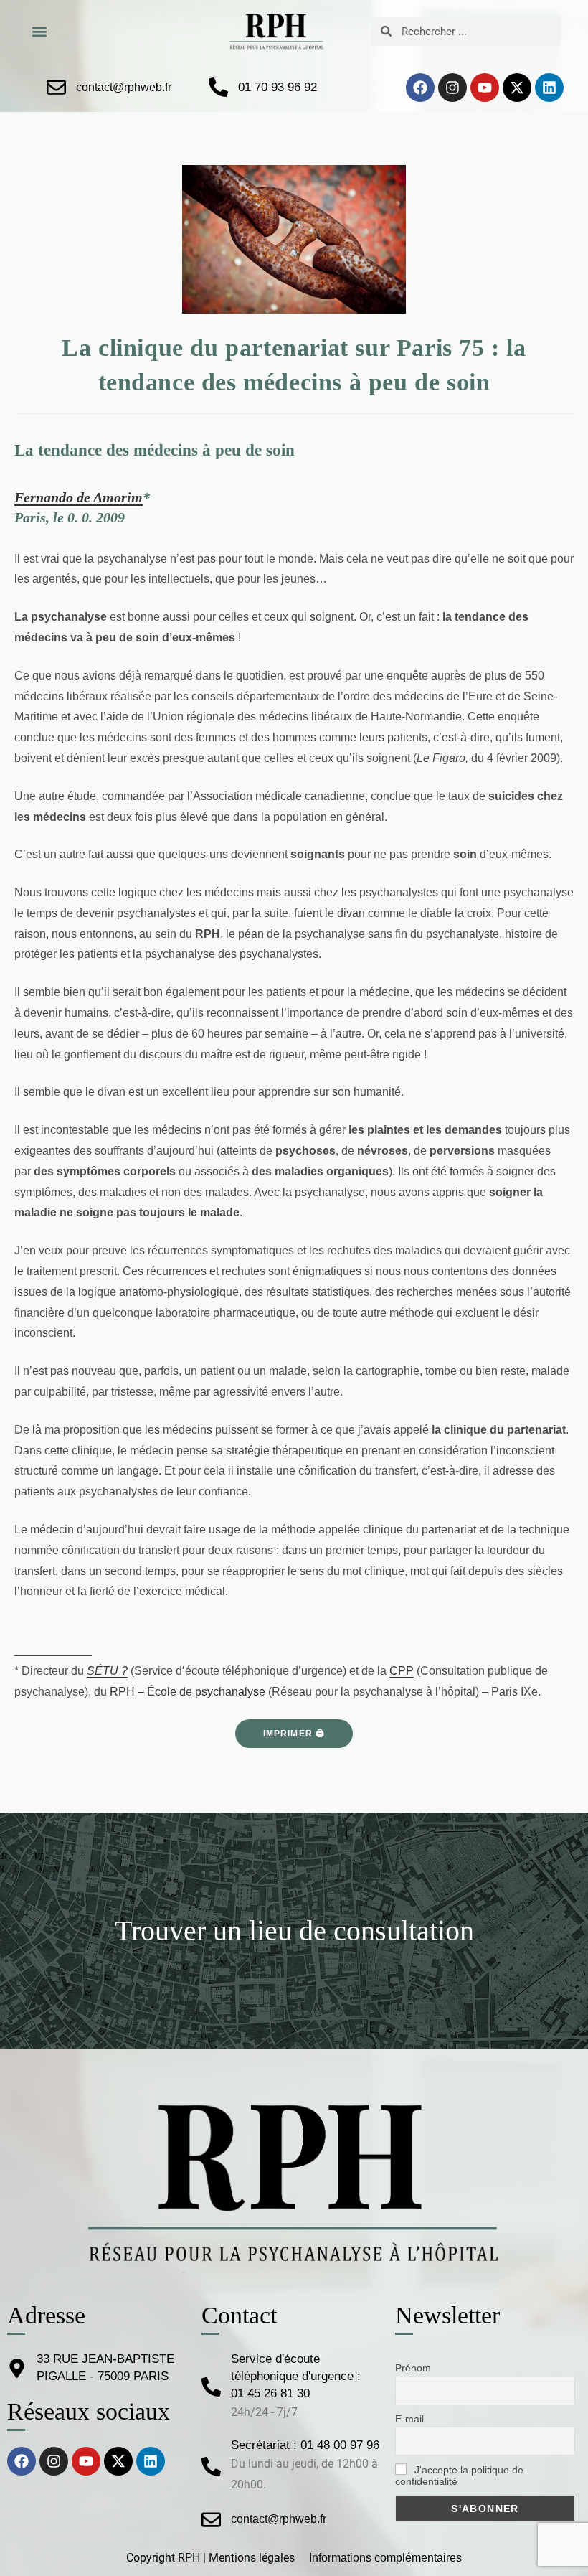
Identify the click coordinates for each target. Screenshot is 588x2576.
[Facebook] (420, 88)
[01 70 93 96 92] (218, 87)
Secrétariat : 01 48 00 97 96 (305, 2445)
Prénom (413, 2368)
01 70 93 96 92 (278, 87)
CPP (402, 1671)
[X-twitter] (517, 88)
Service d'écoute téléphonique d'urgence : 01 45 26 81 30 (296, 2376)
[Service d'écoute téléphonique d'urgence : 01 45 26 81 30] (211, 2387)
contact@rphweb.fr (124, 87)
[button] (39, 31)
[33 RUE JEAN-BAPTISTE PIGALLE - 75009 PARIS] (17, 2368)
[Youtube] (485, 88)
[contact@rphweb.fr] (56, 87)
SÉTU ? (107, 1671)
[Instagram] (452, 88)
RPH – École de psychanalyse (188, 1692)
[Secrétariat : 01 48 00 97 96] (211, 2467)
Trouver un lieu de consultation (294, 1931)
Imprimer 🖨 (294, 1734)
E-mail (409, 2419)
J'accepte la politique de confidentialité (459, 2476)
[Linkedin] (549, 88)
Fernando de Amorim (79, 497)
